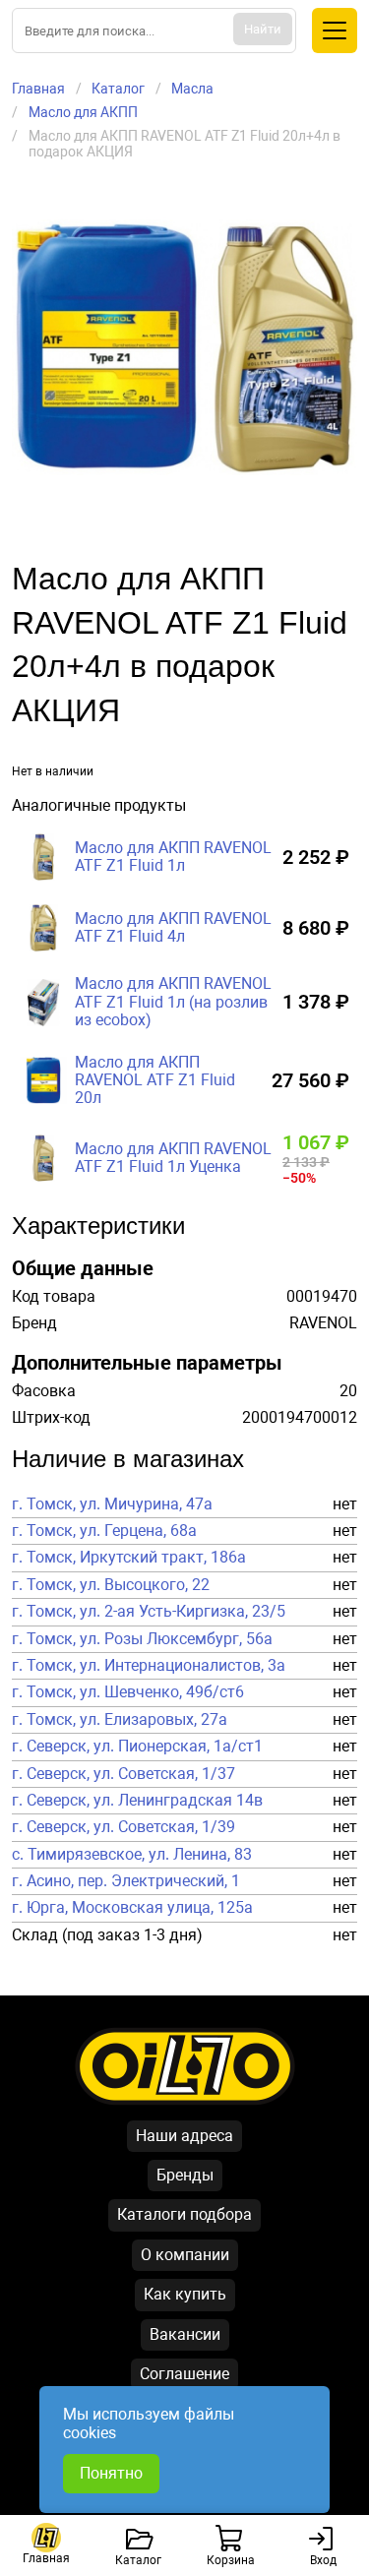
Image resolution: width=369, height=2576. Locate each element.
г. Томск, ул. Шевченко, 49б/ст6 (128, 1692)
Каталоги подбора (184, 2214)
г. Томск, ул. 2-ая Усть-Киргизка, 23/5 (149, 1612)
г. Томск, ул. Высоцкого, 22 (111, 1585)
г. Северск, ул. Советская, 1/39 (123, 1827)
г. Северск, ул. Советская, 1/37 (123, 1774)
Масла (192, 89)
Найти (263, 29)
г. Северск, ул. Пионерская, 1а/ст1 (137, 1747)
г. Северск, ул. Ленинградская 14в (137, 1801)
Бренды (185, 2175)
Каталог (118, 89)
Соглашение (184, 2374)
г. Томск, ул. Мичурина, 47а (112, 1504)
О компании (185, 2255)
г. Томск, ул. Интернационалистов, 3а (149, 1666)
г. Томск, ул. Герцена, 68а (104, 1531)
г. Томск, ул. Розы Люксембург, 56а (142, 1639)
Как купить (185, 2294)
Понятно (111, 2473)
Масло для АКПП (83, 112)
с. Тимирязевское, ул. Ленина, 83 (132, 1855)
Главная (38, 89)
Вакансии (185, 2334)
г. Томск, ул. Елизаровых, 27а (120, 1720)
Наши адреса (184, 2136)
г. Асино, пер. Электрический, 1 (126, 1881)
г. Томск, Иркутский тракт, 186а (129, 1558)
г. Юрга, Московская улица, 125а (132, 1908)
